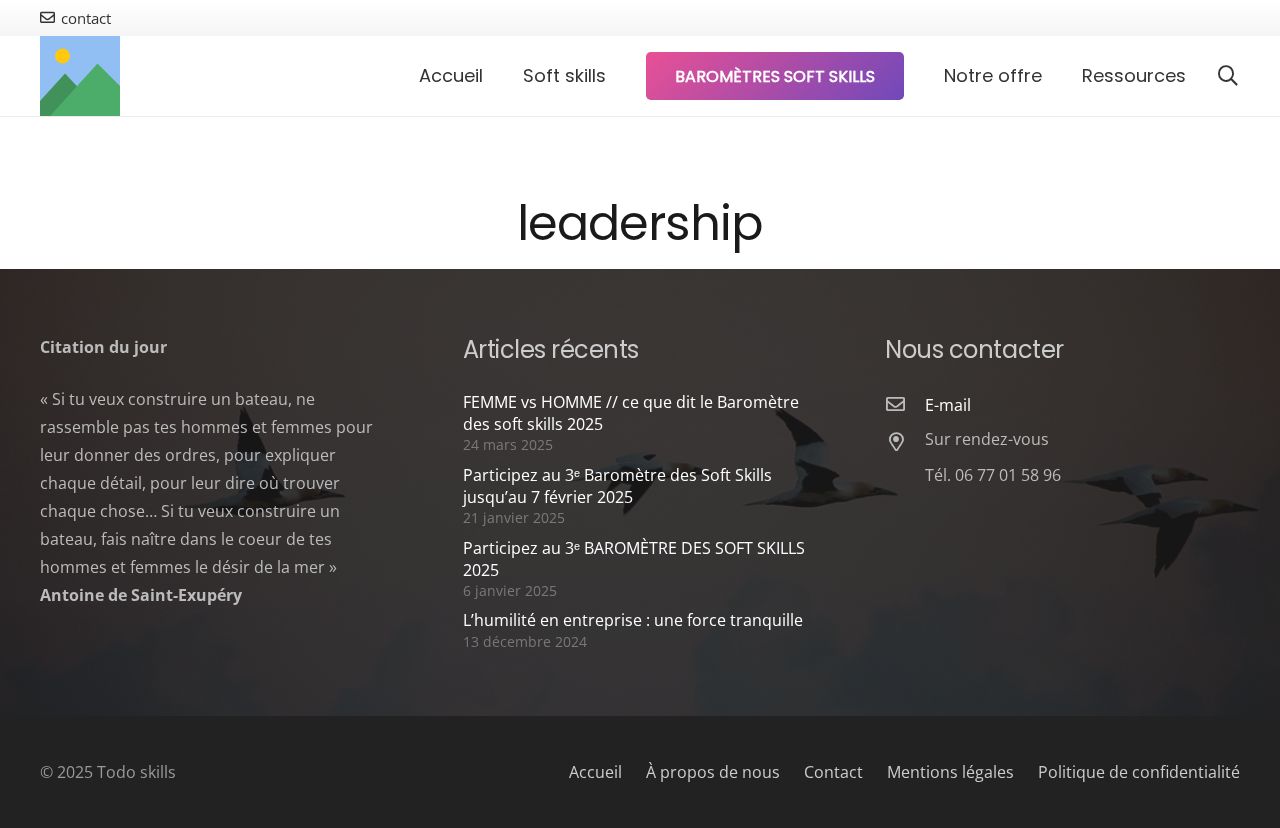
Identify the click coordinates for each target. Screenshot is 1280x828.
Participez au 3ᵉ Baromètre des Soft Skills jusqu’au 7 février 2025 (617, 486)
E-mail (948, 405)
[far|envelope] (905, 405)
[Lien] (80, 76)
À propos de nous (713, 772)
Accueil (595, 772)
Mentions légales (950, 772)
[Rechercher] (1228, 76)
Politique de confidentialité (1139, 772)
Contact (833, 772)
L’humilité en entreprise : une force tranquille (633, 620)
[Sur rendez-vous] (905, 443)
